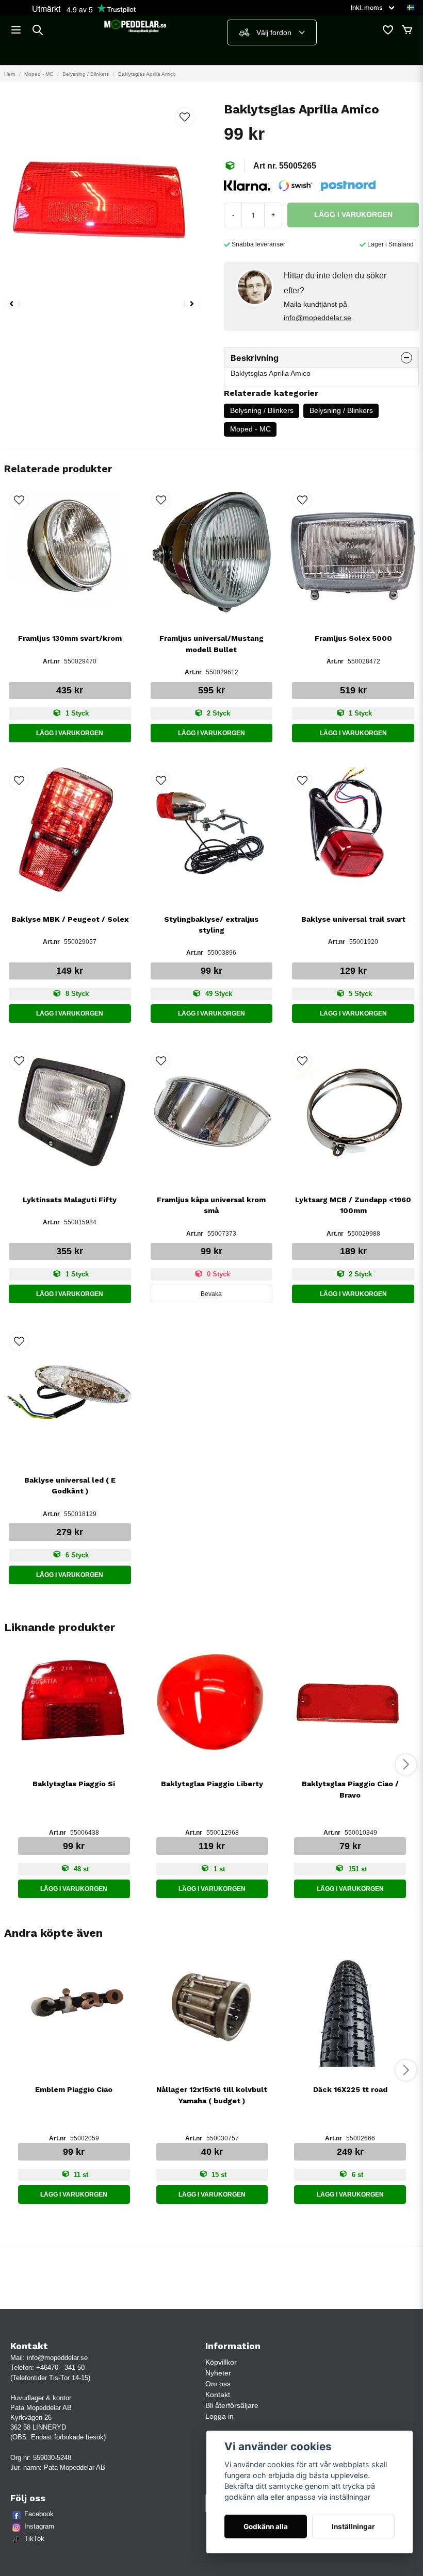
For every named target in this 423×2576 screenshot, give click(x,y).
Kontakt (218, 2395)
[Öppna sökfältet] (38, 30)
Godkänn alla (266, 2527)
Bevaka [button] (211, 1294)
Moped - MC (39, 74)
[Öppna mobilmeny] (16, 30)
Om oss (218, 2384)
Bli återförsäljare (232, 2405)
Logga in (219, 2416)
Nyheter (218, 2373)
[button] (411, 8)
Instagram (39, 2526)
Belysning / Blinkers (86, 74)
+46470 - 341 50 (60, 2367)
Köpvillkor (221, 2362)
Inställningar (353, 2527)
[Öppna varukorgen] (407, 30)
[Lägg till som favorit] (387, 30)
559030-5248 (52, 2458)
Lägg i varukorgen (70, 733)
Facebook (39, 2514)
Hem (10, 74)
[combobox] (272, 32)
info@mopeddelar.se (318, 318)
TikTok (34, 2539)
